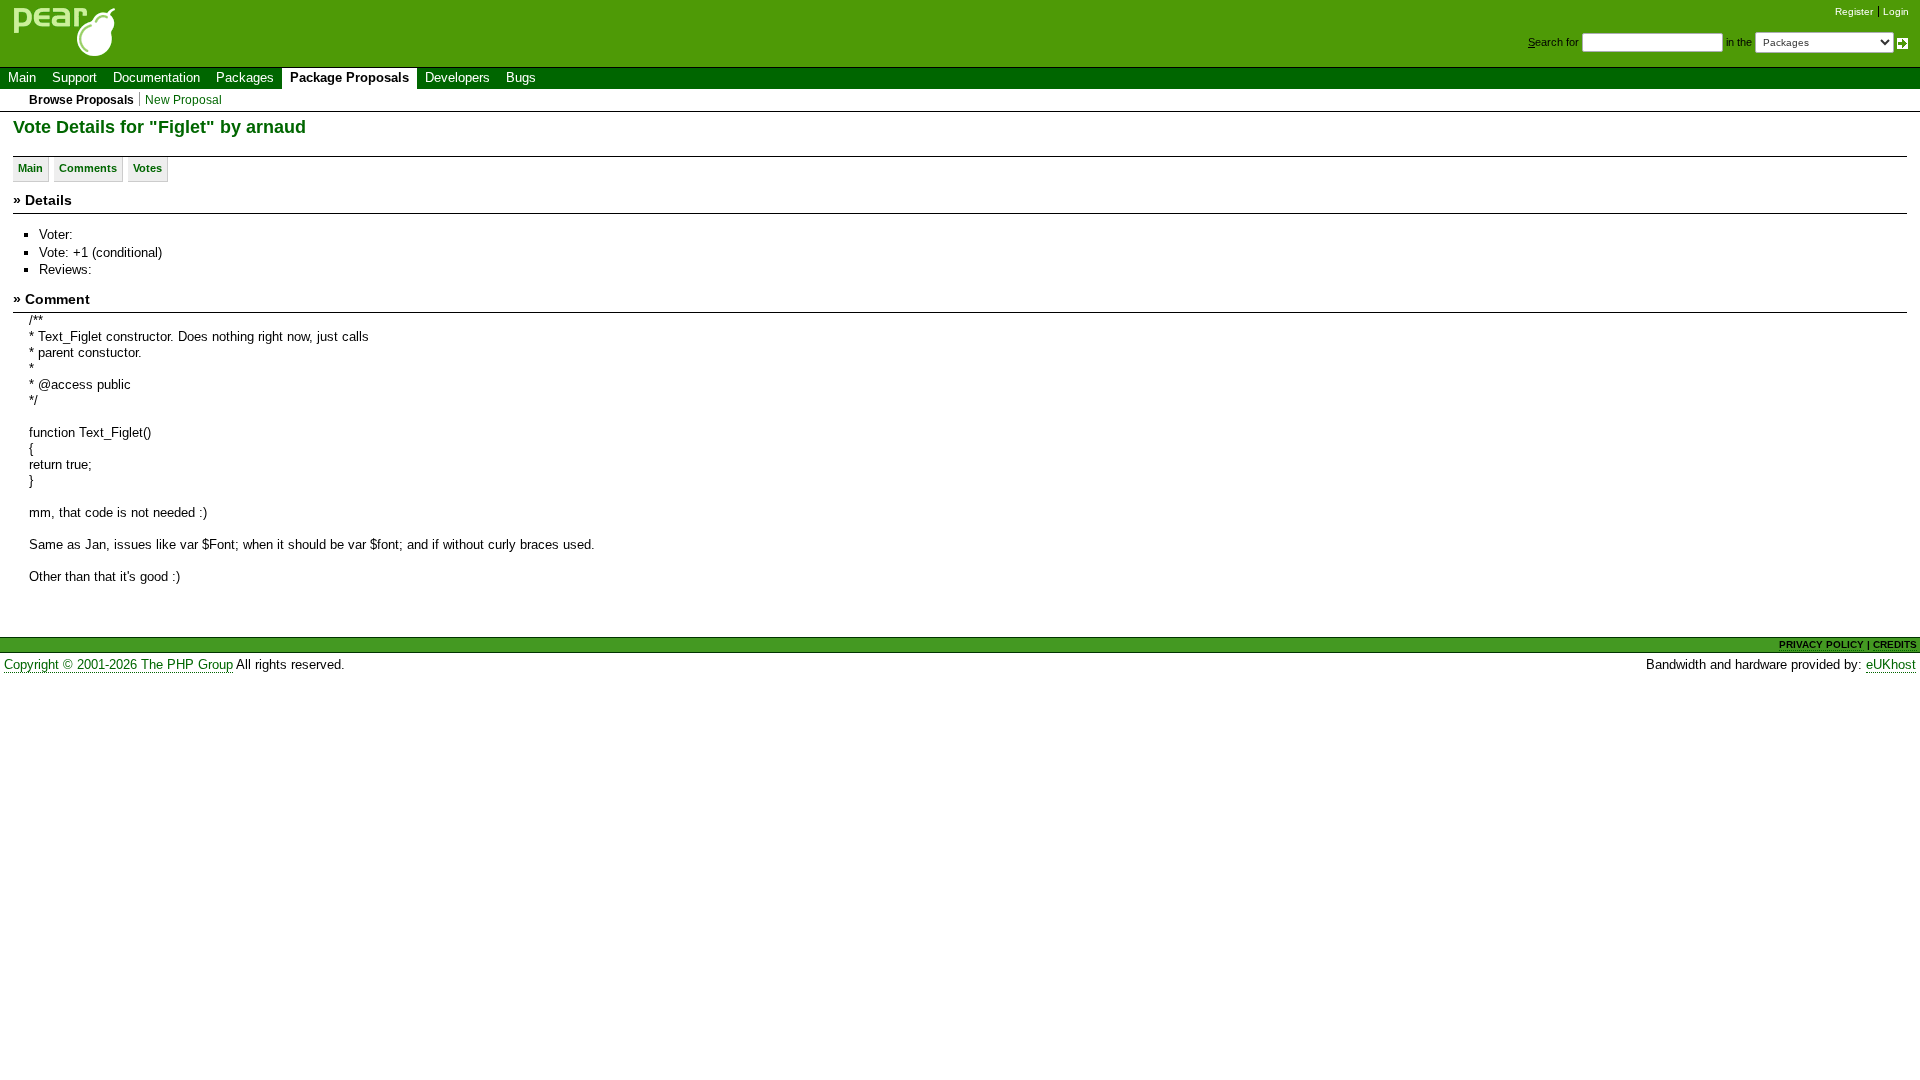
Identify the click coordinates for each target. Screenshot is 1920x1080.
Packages (245, 77)
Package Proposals (349, 77)
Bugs (521, 77)
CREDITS (1895, 644)
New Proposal (183, 100)
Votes (147, 168)
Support (74, 77)
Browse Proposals (81, 100)
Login (1896, 11)
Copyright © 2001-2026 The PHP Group (118, 664)
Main (22, 77)
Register (1854, 11)
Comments (88, 168)
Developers (457, 77)
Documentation (156, 77)
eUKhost (1891, 664)
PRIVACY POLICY (1821, 644)
